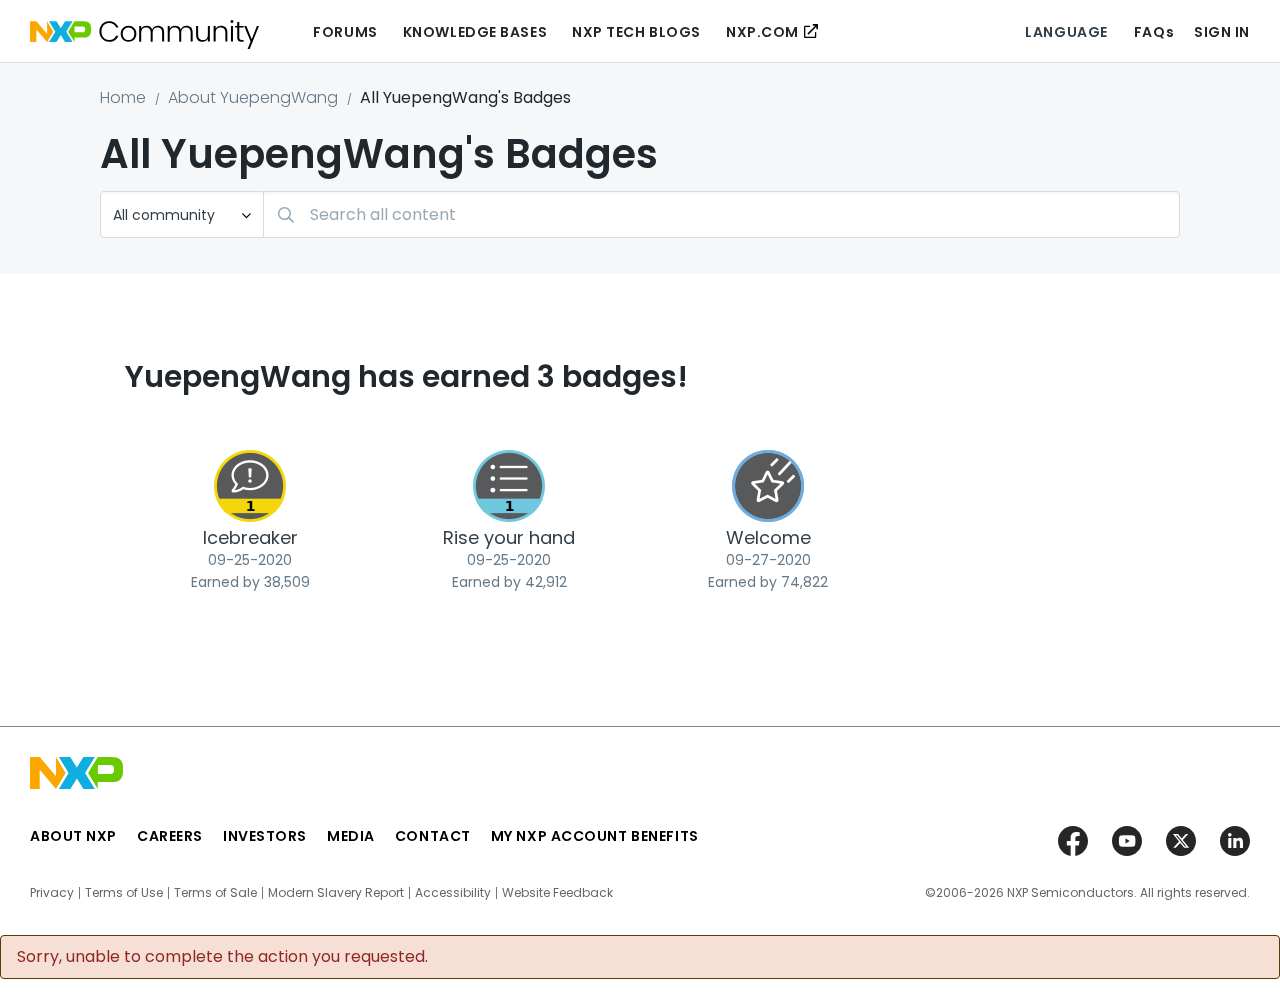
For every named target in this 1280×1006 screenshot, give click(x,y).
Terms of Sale (215, 893)
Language (1066, 32)
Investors (265, 836)
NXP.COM (762, 32)
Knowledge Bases (475, 32)
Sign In (1222, 32)
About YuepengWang (253, 97)
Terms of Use (124, 893)
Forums (345, 32)
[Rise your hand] (509, 486)
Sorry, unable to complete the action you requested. (222, 957)
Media (351, 836)
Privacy (52, 893)
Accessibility (453, 893)
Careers (170, 836)
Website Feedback (557, 893)
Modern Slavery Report (336, 893)
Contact (433, 836)
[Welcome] (768, 486)
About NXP (73, 836)
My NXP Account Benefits (595, 836)
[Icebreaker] (250, 486)
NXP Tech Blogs (636, 32)
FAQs (1154, 32)
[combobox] (721, 214)
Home (123, 97)
